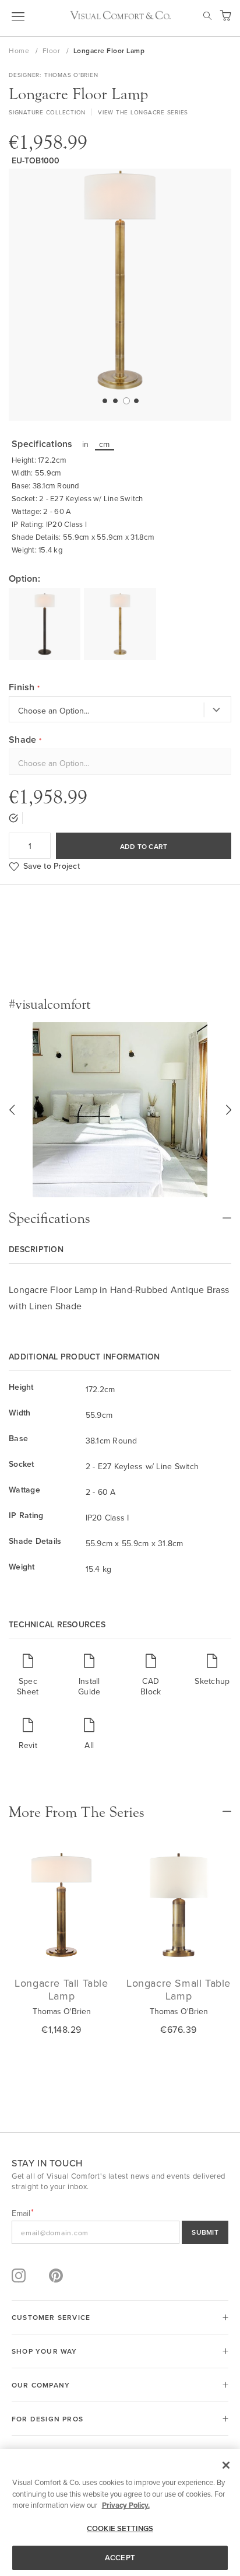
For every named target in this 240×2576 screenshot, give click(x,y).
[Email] (120, 2232)
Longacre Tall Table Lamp (61, 1989)
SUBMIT (205, 2232)
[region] (120, 2512)
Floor (52, 50)
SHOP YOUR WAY (45, 2351)
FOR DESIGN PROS (47, 2419)
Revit (28, 1745)
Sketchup (212, 1681)
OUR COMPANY (41, 2385)
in (86, 444)
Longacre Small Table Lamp (179, 1989)
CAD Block (151, 1686)
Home (20, 50)
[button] (104, 400)
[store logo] (120, 15)
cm (105, 444)
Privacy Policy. (126, 2505)
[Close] (226, 2465)
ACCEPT (120, 2558)
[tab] (120, 1212)
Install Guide (89, 1686)
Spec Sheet (28, 1686)
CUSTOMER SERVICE (51, 2317)
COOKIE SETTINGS (120, 2528)
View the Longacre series (143, 112)
